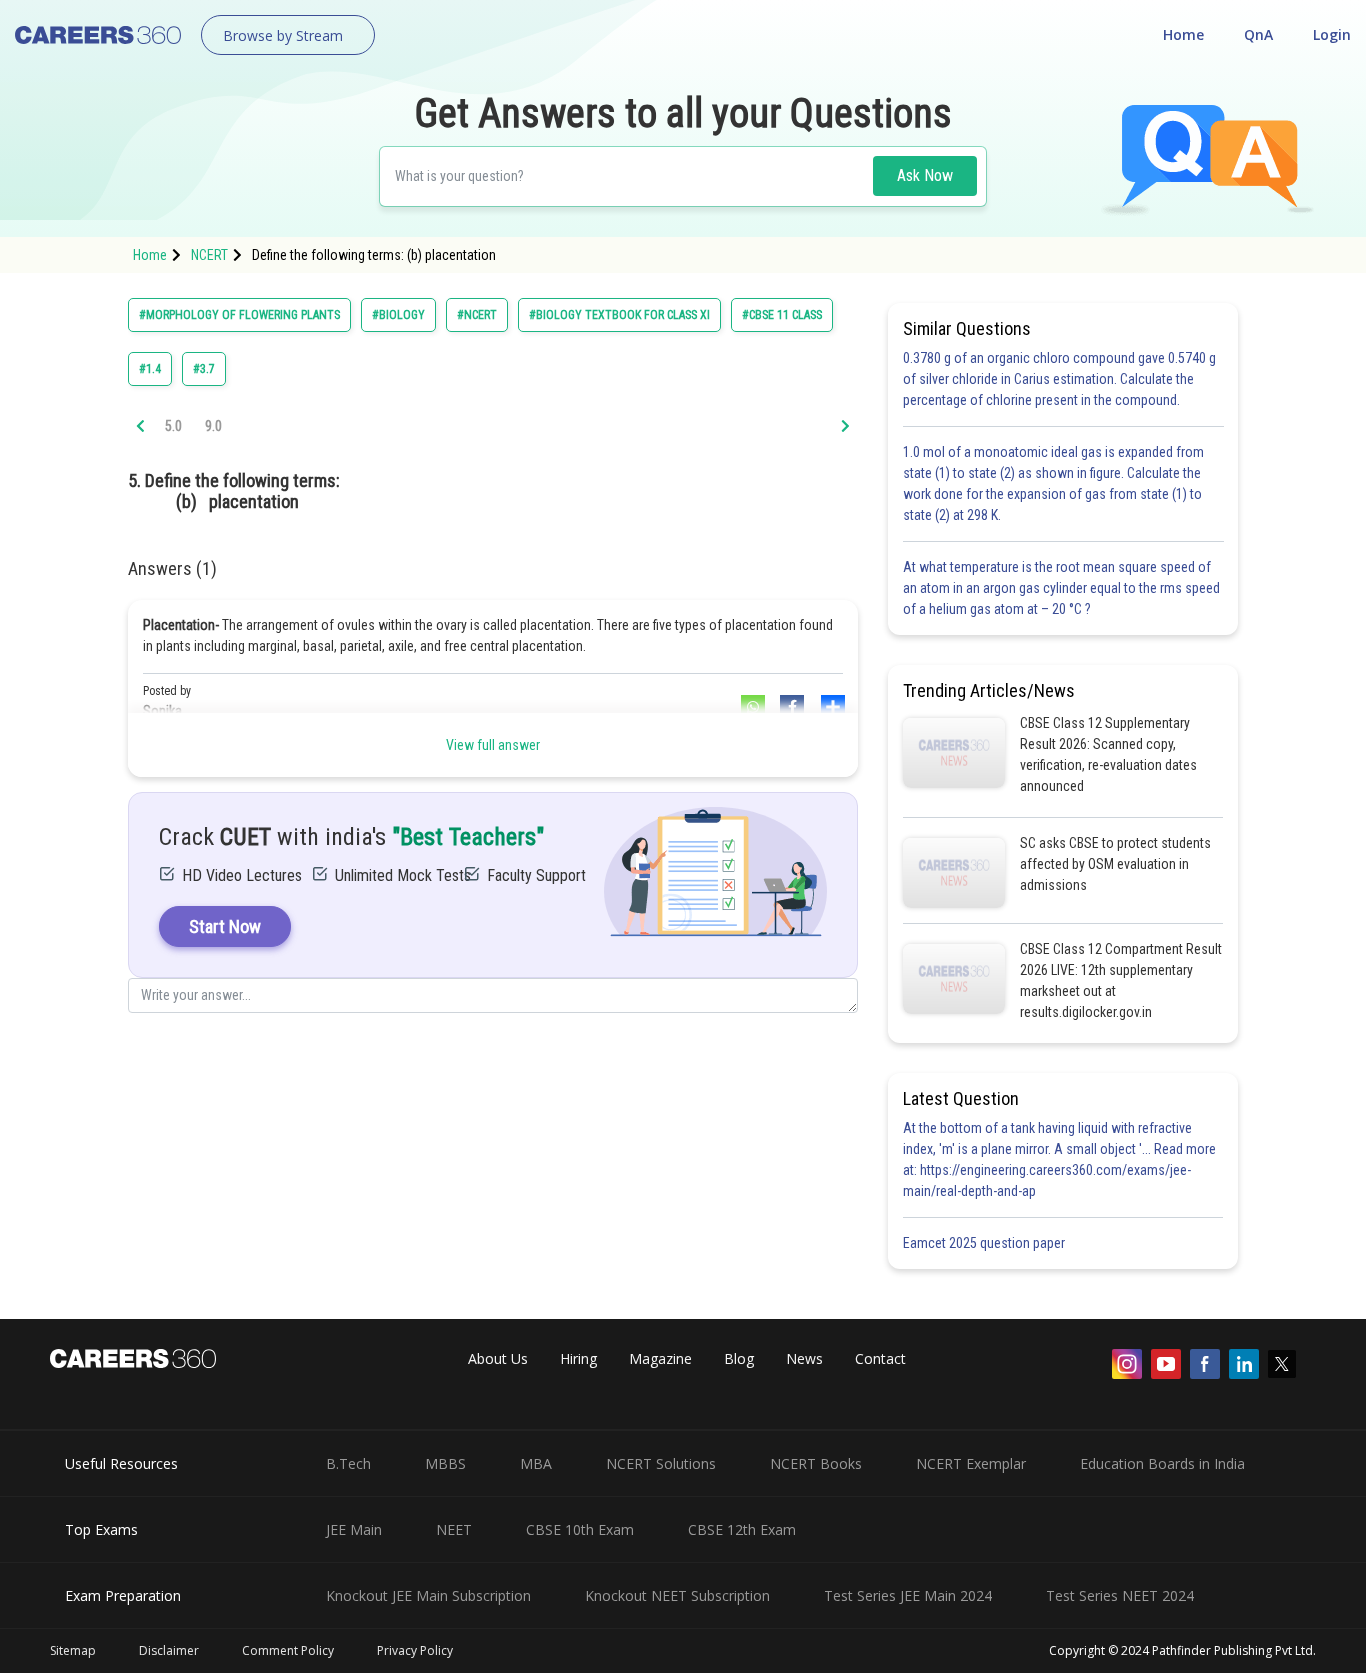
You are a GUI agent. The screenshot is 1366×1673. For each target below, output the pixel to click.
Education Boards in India (1162, 1463)
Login (1332, 34)
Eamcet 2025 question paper (985, 1243)
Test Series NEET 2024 (1120, 1595)
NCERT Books (816, 1463)
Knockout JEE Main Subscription (428, 1595)
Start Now (225, 926)
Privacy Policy (415, 1650)
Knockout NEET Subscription (677, 1595)
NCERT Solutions (661, 1463)
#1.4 (150, 369)
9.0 (213, 426)
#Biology (398, 315)
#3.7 (204, 369)
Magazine (660, 1358)
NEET (454, 1529)
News (804, 1358)
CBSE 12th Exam (742, 1529)
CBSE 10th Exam (580, 1529)
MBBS (445, 1463)
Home (1183, 34)
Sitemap (73, 1650)
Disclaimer (169, 1650)
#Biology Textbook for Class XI (619, 315)
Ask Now (925, 175)
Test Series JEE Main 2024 (908, 1595)
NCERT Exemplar (971, 1463)
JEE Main (354, 1529)
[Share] (831, 707)
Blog (739, 1358)
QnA (1258, 34)
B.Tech (348, 1463)
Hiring (578, 1358)
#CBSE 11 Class (782, 315)
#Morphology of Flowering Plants (239, 315)
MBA (536, 1463)
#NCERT (477, 315)
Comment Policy (288, 1650)
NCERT (209, 255)
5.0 (173, 426)
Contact (880, 1358)
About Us (498, 1358)
